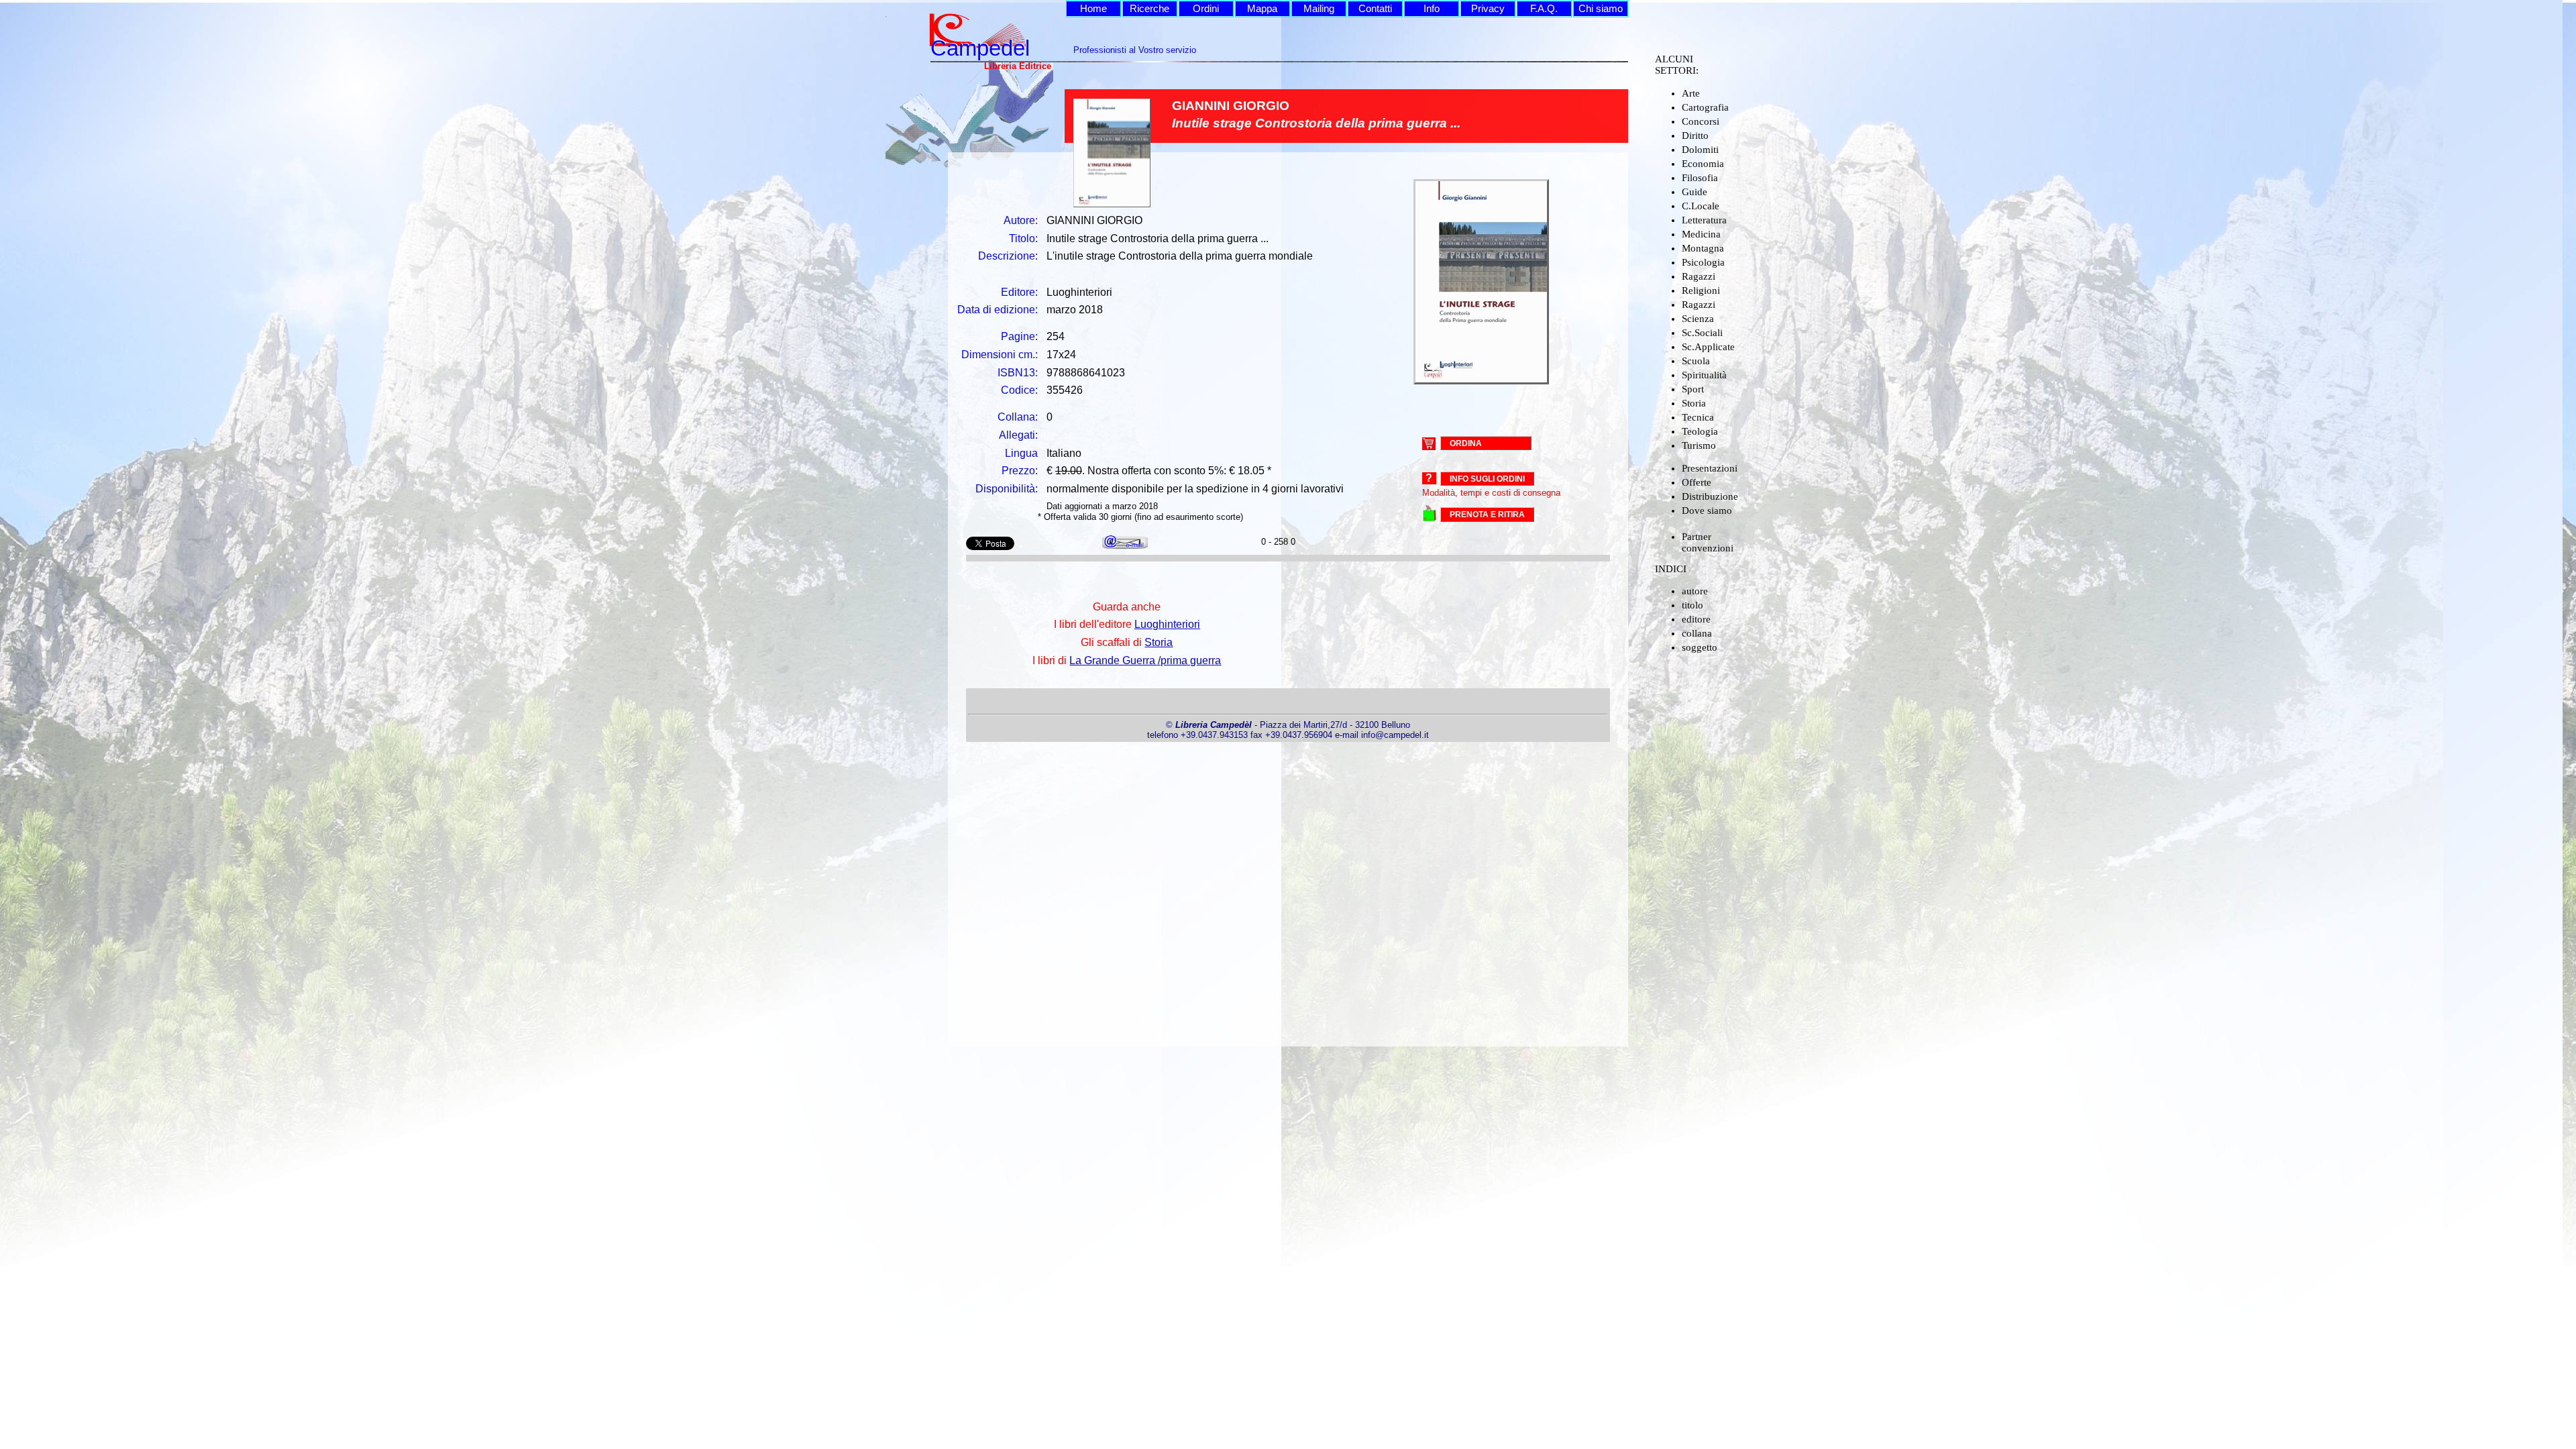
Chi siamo (1601, 9)
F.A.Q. (1544, 9)
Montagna (1703, 248)
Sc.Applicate (1708, 347)
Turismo (1699, 445)
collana (1697, 633)
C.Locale (1701, 206)
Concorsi (1701, 121)
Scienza (1698, 319)
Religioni (1701, 290)
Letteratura (1704, 220)
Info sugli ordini (1487, 479)
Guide (1695, 192)
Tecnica (1698, 417)
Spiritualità (1704, 375)
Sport (1693, 389)
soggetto (1700, 647)
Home (1093, 9)
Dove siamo (1707, 511)
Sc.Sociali (1702, 333)
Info (1432, 9)
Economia (1703, 164)
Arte (1691, 93)
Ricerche (1149, 9)
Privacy (1488, 9)
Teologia (1700, 431)
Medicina (1701, 234)
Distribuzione (1710, 496)
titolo (1693, 605)
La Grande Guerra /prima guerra (1145, 660)
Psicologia (1703, 262)
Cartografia (1705, 107)
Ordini (1206, 9)
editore (1696, 619)
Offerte (1697, 482)
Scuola (1696, 361)
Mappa (1262, 9)
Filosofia (1700, 178)
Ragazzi (1699, 276)
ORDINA (1466, 443)
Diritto (1695, 136)
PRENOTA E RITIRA (1487, 515)
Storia (1694, 403)
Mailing (1319, 9)
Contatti (1375, 9)
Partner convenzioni (1708, 542)
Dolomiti (1700, 150)
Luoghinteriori (1167, 624)
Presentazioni (1710, 468)
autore (1695, 591)
